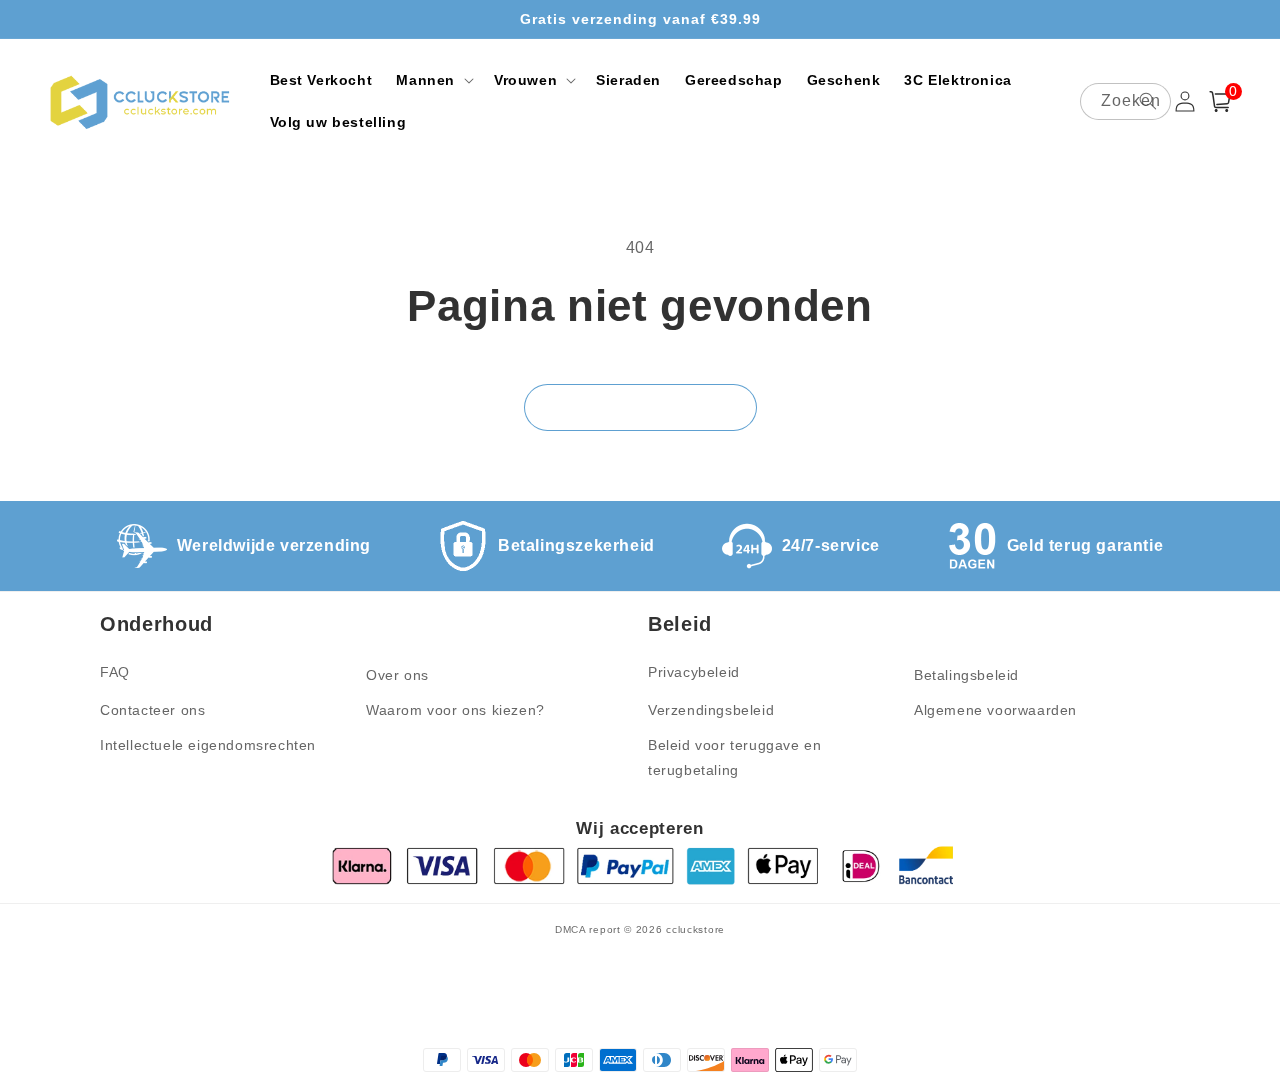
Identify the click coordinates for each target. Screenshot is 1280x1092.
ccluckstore (695, 929)
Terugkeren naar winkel (640, 407)
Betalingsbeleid (966, 675)
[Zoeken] (1148, 101)
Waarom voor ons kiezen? (455, 710)
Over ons (397, 675)
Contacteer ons (152, 710)
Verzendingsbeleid (711, 710)
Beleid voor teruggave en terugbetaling (734, 757)
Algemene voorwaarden (995, 710)
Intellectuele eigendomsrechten (208, 745)
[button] (433, 80)
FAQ (115, 672)
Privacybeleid (694, 672)
